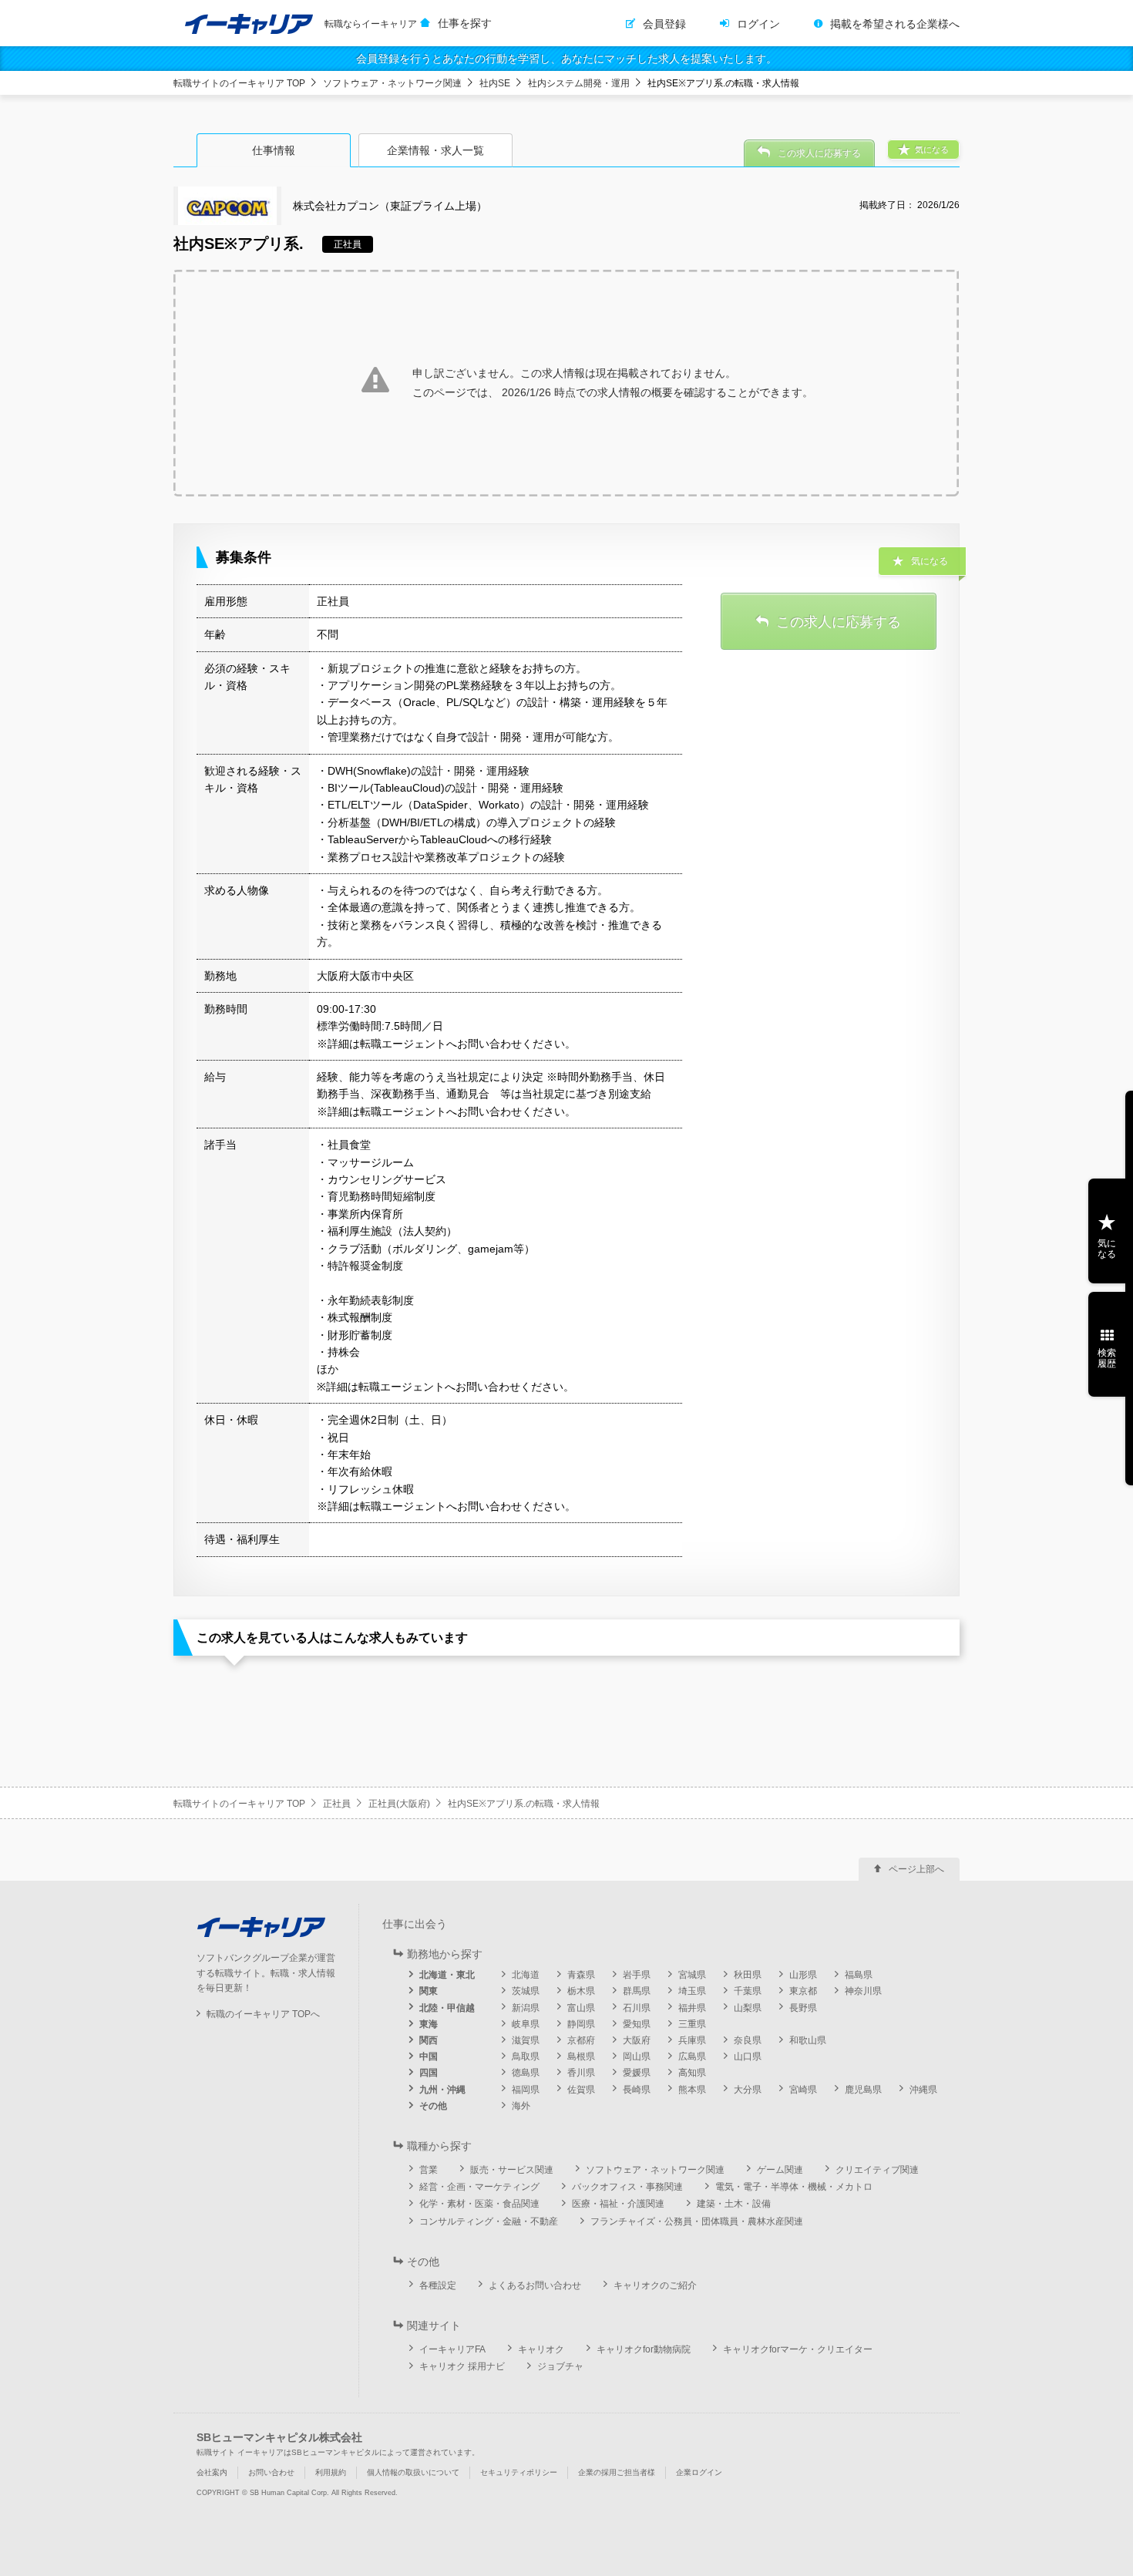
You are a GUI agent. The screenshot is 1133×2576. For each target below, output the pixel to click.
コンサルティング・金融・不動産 (489, 2221)
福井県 (692, 2008)
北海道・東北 (447, 1975)
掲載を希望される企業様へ (895, 24)
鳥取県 (526, 2056)
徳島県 (526, 2073)
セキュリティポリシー (519, 2472)
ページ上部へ (916, 1869)
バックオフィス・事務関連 (627, 2187)
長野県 (803, 2008)
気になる (1107, 1249)
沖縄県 (923, 2090)
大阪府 (637, 2040)
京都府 (581, 2040)
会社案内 (212, 2472)
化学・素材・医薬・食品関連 (479, 2204)
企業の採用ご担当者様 (617, 2472)
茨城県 (526, 1991)
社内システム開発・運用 (579, 83)
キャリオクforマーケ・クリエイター (798, 2349)
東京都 (803, 1991)
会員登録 (664, 24)
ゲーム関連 (780, 2170)
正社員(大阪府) (399, 1804)
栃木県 (581, 1991)
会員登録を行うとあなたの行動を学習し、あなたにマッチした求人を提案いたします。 (566, 59)
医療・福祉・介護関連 (618, 2204)
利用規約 (331, 2472)
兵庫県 (692, 2040)
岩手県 (637, 1975)
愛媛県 (637, 2073)
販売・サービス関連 (512, 2170)
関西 (429, 2040)
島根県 (581, 2056)
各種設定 (438, 2285)
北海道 (526, 1975)
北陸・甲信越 (447, 2008)
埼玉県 (692, 1991)
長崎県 (637, 2090)
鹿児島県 (863, 2090)
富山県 (581, 2008)
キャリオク (541, 2349)
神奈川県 (863, 1991)
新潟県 (526, 2008)
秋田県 (748, 1975)
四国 (429, 2073)
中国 (429, 2056)
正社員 (337, 1804)
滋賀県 (526, 2040)
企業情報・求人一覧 (435, 150)
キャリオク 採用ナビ (462, 2366)
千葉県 (748, 1991)
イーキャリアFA (452, 2349)
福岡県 (526, 2090)
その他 (433, 2106)
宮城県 (692, 1975)
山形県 (803, 1975)
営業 (429, 2170)
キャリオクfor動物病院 (644, 2349)
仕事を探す (465, 23)
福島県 (859, 1975)
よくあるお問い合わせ (535, 2285)
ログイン (758, 24)
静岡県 (581, 2024)
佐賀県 (581, 2090)
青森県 (581, 1975)
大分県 (748, 2090)
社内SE (495, 83)
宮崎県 (803, 2090)
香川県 (581, 2073)
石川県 (637, 2008)
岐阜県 (526, 2024)
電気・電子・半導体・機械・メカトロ (794, 2187)
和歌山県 (808, 2040)
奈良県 (748, 2040)
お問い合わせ (271, 2472)
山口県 (748, 2056)
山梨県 (748, 2008)
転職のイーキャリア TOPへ (263, 2014)
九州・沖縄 (442, 2090)
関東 (429, 1991)
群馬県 (637, 1991)
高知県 (692, 2073)
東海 (429, 2024)
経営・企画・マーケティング (479, 2187)
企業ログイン (699, 2472)
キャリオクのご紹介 (655, 2285)
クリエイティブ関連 (877, 2170)
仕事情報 (274, 150)
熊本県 (692, 2090)
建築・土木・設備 (734, 2204)
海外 (521, 2106)
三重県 (692, 2024)
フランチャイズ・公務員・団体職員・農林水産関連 (697, 2221)
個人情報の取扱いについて (413, 2472)
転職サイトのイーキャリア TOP (239, 83)
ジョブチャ (560, 2366)
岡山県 (637, 2056)
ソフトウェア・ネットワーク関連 (392, 83)
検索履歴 (1107, 1358)
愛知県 (637, 2024)
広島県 (692, 2056)
